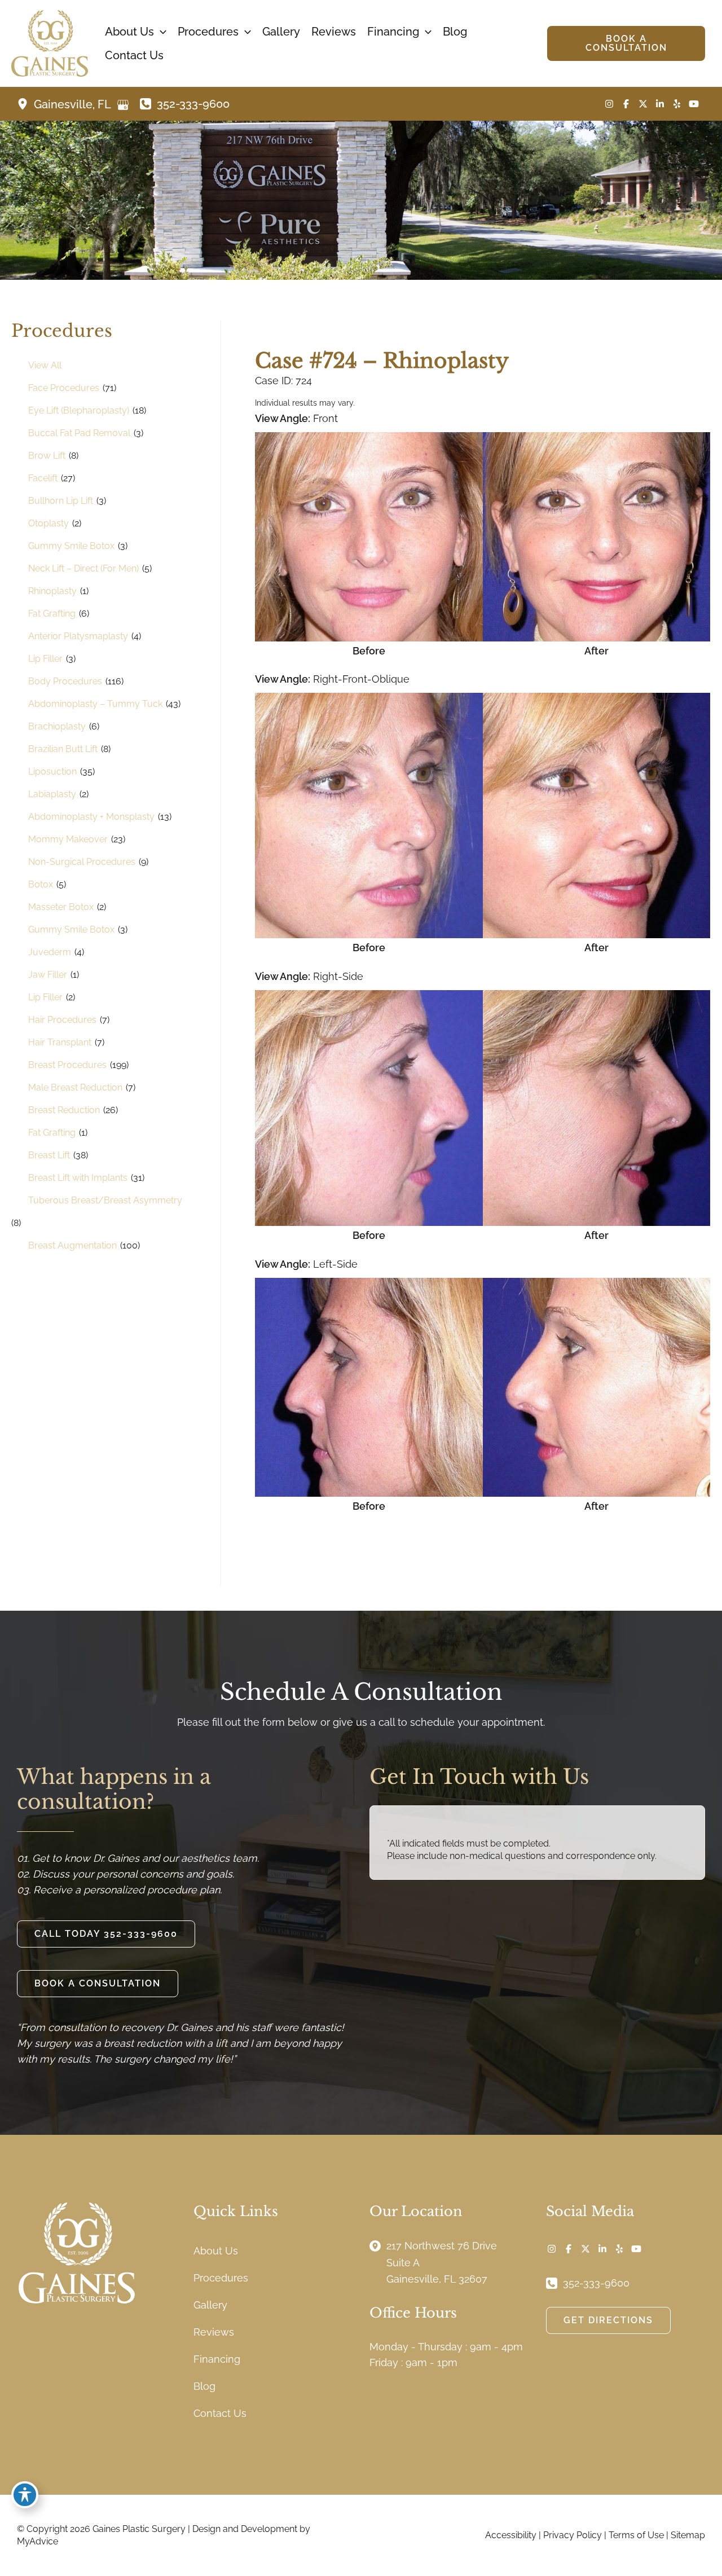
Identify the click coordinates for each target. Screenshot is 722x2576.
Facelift (43, 478)
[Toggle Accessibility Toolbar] (25, 2495)
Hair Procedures (62, 1020)
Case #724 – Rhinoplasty (382, 361)
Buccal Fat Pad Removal (79, 433)
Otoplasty (49, 523)
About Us (216, 2251)
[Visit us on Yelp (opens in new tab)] (677, 104)
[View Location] (25, 104)
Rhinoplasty (52, 591)
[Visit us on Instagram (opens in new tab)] (609, 104)
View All (45, 365)
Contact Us (220, 2413)
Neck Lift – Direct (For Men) (83, 568)
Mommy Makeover (68, 839)
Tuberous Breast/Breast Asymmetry (105, 1200)
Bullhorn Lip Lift (61, 501)
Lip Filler (45, 659)
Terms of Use (636, 2535)
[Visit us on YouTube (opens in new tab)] (694, 104)
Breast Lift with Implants (78, 1178)
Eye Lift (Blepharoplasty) (79, 410)
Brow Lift (47, 456)
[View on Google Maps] (123, 105)
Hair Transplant (60, 1042)
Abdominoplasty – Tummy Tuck (95, 704)
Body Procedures (65, 681)
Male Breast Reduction (75, 1087)
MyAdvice (38, 2541)
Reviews (214, 2332)
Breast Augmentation (72, 1245)
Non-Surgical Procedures (82, 862)
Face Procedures (64, 388)
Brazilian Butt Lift (63, 749)
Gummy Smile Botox (71, 546)
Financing (217, 2359)
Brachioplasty (57, 726)
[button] (160, 32)
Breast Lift (49, 1155)
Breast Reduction (64, 1110)
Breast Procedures (67, 1065)
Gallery (210, 2305)
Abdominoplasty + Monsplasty (91, 817)
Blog (204, 2386)
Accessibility (511, 2535)
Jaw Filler (48, 975)
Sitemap (688, 2535)
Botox (41, 884)
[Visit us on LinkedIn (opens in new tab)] (660, 104)
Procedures (221, 2278)
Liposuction (52, 772)
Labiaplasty (52, 794)
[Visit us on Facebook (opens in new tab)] (626, 104)
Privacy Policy (573, 2535)
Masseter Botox (61, 907)
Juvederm (50, 952)
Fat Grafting (52, 614)
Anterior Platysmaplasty (78, 636)
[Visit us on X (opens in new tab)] (643, 104)
